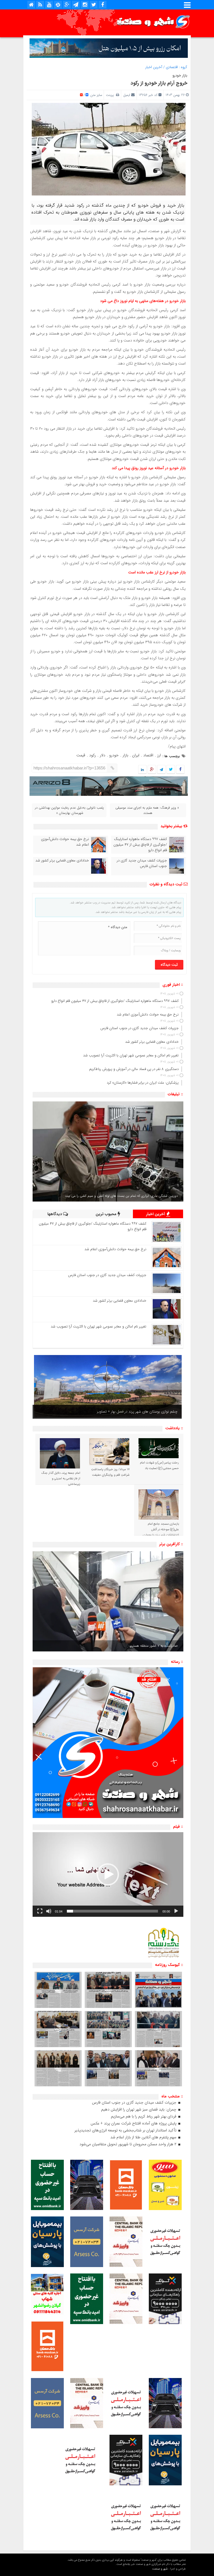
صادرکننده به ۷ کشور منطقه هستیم (154, 1646)
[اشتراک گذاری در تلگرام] (161, 770)
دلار (103, 755)
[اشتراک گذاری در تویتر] (171, 770)
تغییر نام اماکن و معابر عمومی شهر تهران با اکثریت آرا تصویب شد (99, 1327)
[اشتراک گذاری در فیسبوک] (180, 770)
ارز (159, 755)
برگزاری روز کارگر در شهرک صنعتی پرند (150, 1412)
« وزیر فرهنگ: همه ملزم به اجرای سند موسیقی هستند (147, 810)
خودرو (114, 755)
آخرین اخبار (154, 67)
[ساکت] (49, 1911)
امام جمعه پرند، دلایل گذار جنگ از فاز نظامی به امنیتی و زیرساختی (61, 1479)
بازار (125, 755)
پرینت (111, 95)
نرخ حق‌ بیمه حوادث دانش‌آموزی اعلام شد (65, 842)
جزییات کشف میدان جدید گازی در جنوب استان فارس (142, 863)
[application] (108, 1875)
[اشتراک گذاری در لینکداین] (142, 770)
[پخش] (176, 1911)
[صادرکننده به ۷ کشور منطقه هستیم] (108, 1601)
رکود (93, 755)
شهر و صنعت (160, 2569)
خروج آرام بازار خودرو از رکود (159, 83)
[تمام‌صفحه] (40, 1911)
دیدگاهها (55, 1214)
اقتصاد (148, 755)
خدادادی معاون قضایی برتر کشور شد (62, 861)
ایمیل (127, 95)
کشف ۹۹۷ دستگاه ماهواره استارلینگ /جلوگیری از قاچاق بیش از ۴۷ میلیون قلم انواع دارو (140, 845)
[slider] (112, 1911)
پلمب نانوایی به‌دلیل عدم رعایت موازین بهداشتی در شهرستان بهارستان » (69, 810)
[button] (108, 1874)
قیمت (81, 755)
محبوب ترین (107, 1214)
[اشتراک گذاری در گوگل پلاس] (152, 770)
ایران (136, 755)
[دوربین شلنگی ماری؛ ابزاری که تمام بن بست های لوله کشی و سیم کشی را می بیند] (108, 1151)
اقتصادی (172, 67)
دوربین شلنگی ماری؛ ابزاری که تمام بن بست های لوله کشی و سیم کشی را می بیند (121, 1196)
